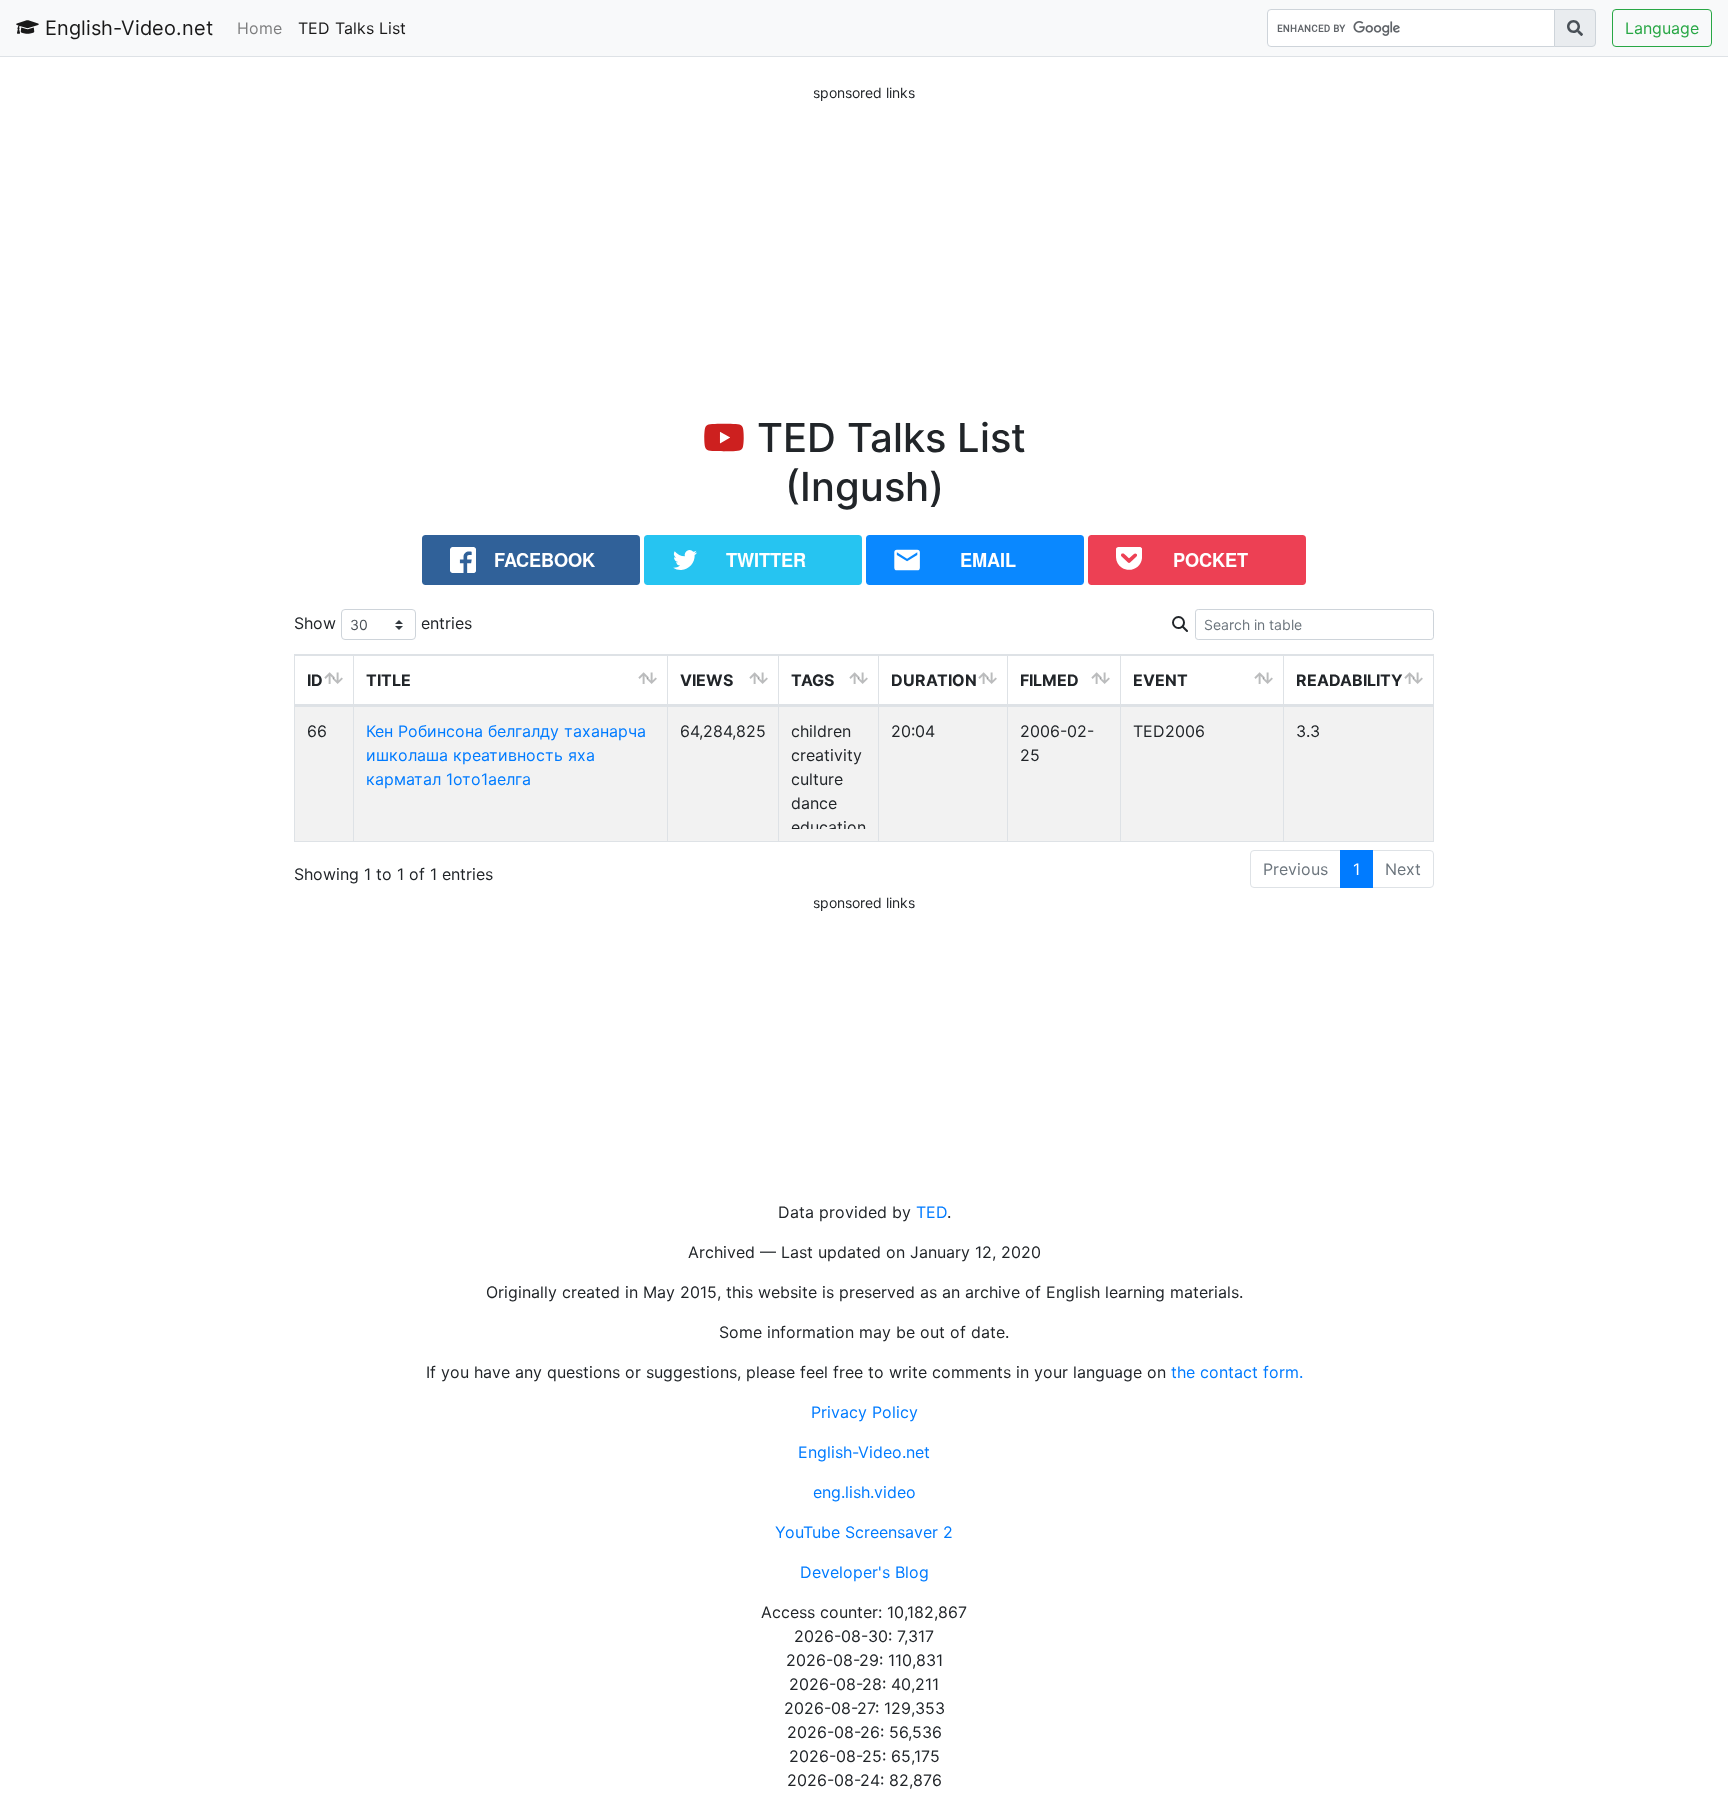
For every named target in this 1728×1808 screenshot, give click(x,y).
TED (931, 1212)
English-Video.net (126, 28)
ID (315, 680)
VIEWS (706, 680)
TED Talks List (352, 28)
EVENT (1160, 680)
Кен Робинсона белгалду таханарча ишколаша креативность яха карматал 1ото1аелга (506, 755)
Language (1662, 28)
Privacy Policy (864, 1412)
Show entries (383, 623)
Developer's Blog (864, 1572)
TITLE (388, 680)
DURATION (934, 680)
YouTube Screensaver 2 (864, 1532)
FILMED (1049, 680)
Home (259, 28)
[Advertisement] (864, 244)
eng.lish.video (864, 1492)
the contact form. (1237, 1372)
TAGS (812, 680)
